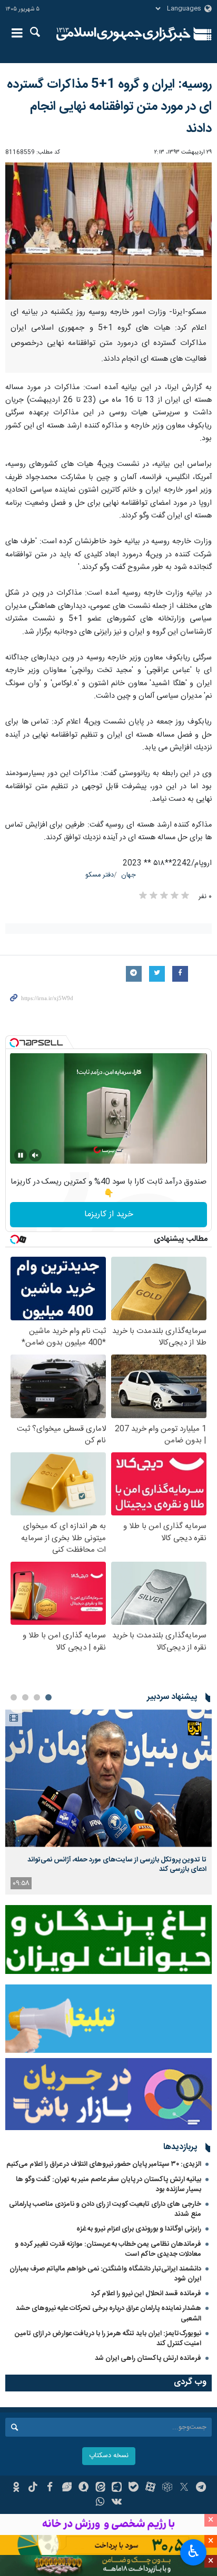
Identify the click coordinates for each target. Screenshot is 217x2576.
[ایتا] (100, 2488)
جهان (129, 875)
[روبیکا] (167, 2488)
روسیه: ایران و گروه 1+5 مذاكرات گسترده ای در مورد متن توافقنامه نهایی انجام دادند (109, 107)
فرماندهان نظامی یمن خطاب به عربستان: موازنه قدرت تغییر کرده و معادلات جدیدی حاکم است (108, 2249)
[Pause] (21, 1155)
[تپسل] (14, 1043)
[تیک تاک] (33, 2488)
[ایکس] (184, 2488)
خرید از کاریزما (109, 1214)
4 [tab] (14, 1697)
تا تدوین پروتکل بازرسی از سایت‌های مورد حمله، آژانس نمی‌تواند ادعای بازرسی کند (117, 1865)
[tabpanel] (108, 1802)
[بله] (134, 2488)
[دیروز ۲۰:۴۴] (108, 1778)
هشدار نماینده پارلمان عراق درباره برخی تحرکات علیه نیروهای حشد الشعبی (108, 2313)
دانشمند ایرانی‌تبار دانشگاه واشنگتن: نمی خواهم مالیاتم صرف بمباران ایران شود (105, 2274)
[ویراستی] (67, 2488)
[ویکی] (117, 2503)
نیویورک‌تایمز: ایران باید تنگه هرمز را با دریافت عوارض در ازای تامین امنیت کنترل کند (108, 2339)
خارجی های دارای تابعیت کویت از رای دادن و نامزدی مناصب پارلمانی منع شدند (105, 2209)
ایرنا (124, 34)
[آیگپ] (117, 2488)
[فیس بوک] (50, 2488)
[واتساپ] (100, 2503)
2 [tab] (37, 1697)
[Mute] (35, 1155)
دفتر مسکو (100, 875)
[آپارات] (150, 2488)
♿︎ (194, 2551)
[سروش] (83, 2488)
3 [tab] (25, 1697)
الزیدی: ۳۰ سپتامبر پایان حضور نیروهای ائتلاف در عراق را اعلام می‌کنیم (104, 2164)
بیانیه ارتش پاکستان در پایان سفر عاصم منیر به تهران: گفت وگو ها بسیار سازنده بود (108, 2185)
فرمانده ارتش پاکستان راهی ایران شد (148, 2358)
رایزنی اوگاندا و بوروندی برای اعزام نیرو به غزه (139, 2229)
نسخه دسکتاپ (109, 2456)
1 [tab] (48, 1697)
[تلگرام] (201, 2488)
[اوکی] (16, 2488)
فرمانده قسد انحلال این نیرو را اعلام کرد (146, 2294)
